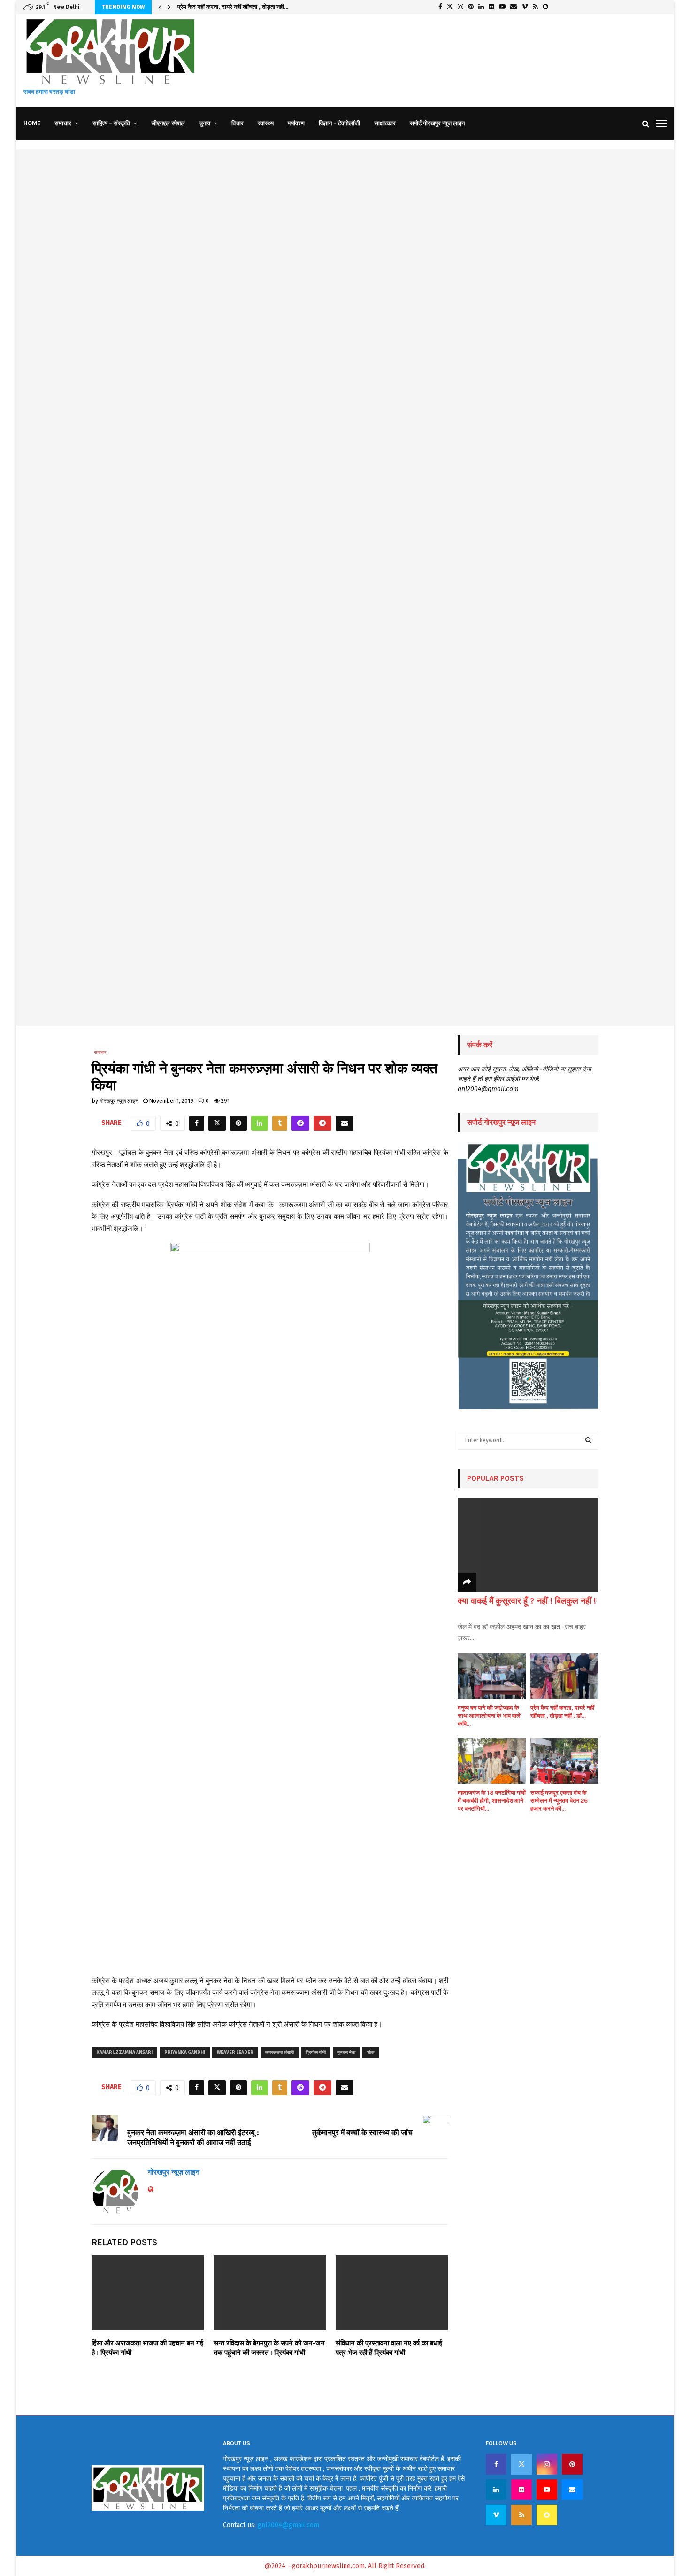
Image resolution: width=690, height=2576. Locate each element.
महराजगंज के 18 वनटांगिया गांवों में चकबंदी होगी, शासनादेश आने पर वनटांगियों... (492, 1801)
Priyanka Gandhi (185, 2053)
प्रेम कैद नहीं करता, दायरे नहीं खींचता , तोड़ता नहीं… (233, 7)
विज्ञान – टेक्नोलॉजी (339, 123)
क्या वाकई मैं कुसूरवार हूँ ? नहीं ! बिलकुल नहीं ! (527, 1601)
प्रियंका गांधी (316, 2053)
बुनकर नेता (346, 2053)
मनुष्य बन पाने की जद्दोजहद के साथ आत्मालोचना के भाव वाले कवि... (489, 1716)
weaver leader (235, 2053)
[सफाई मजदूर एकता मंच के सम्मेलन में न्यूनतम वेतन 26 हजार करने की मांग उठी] (564, 1761)
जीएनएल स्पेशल (168, 123)
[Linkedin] (496, 2490)
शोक (371, 2053)
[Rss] (521, 2515)
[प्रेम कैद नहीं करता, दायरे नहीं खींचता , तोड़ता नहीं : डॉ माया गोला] (564, 1676)
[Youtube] (547, 2490)
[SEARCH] (588, 1440)
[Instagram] (547, 2464)
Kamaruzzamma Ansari (124, 2053)
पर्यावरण (296, 123)
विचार (238, 123)
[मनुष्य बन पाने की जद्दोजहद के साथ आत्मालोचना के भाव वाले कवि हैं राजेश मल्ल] (492, 1676)
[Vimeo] (496, 2515)
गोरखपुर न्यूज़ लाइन (119, 1101)
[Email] (572, 2490)
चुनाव (205, 123)
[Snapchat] (547, 2515)
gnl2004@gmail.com (288, 2525)
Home (32, 123)
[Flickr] (521, 2490)
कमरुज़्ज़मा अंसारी (280, 2053)
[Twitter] (521, 2464)
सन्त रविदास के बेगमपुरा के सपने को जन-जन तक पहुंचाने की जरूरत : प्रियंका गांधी (269, 2348)
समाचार (63, 123)
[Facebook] (496, 2464)
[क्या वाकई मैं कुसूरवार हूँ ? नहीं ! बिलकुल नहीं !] (528, 1545)
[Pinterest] (572, 2464)
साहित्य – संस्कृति (111, 123)
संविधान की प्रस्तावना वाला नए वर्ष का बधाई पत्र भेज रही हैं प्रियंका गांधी (389, 2348)
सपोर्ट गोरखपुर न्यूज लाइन (437, 123)
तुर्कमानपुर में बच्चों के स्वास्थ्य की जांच (362, 2133)
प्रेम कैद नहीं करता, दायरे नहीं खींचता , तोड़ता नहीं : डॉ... (562, 1712)
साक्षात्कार (385, 123)
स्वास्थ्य (266, 123)
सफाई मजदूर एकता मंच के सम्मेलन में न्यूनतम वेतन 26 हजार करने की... (559, 1801)
